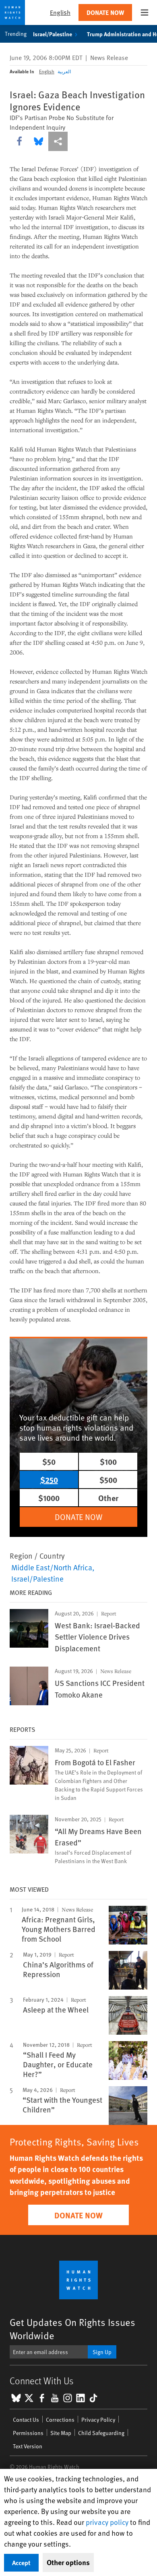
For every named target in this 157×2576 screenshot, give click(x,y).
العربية (64, 71)
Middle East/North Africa (52, 1567)
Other (108, 1498)
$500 (108, 1480)
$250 (49, 1480)
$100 (108, 1461)
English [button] (60, 12)
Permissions (28, 2433)
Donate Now (105, 12)
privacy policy (107, 2522)
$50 (49, 1461)
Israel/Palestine (53, 34)
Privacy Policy (98, 2420)
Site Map (61, 2433)
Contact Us (26, 2420)
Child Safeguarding (101, 2433)
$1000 (49, 1498)
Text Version (28, 2446)
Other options (68, 2562)
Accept (21, 2563)
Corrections (60, 2420)
